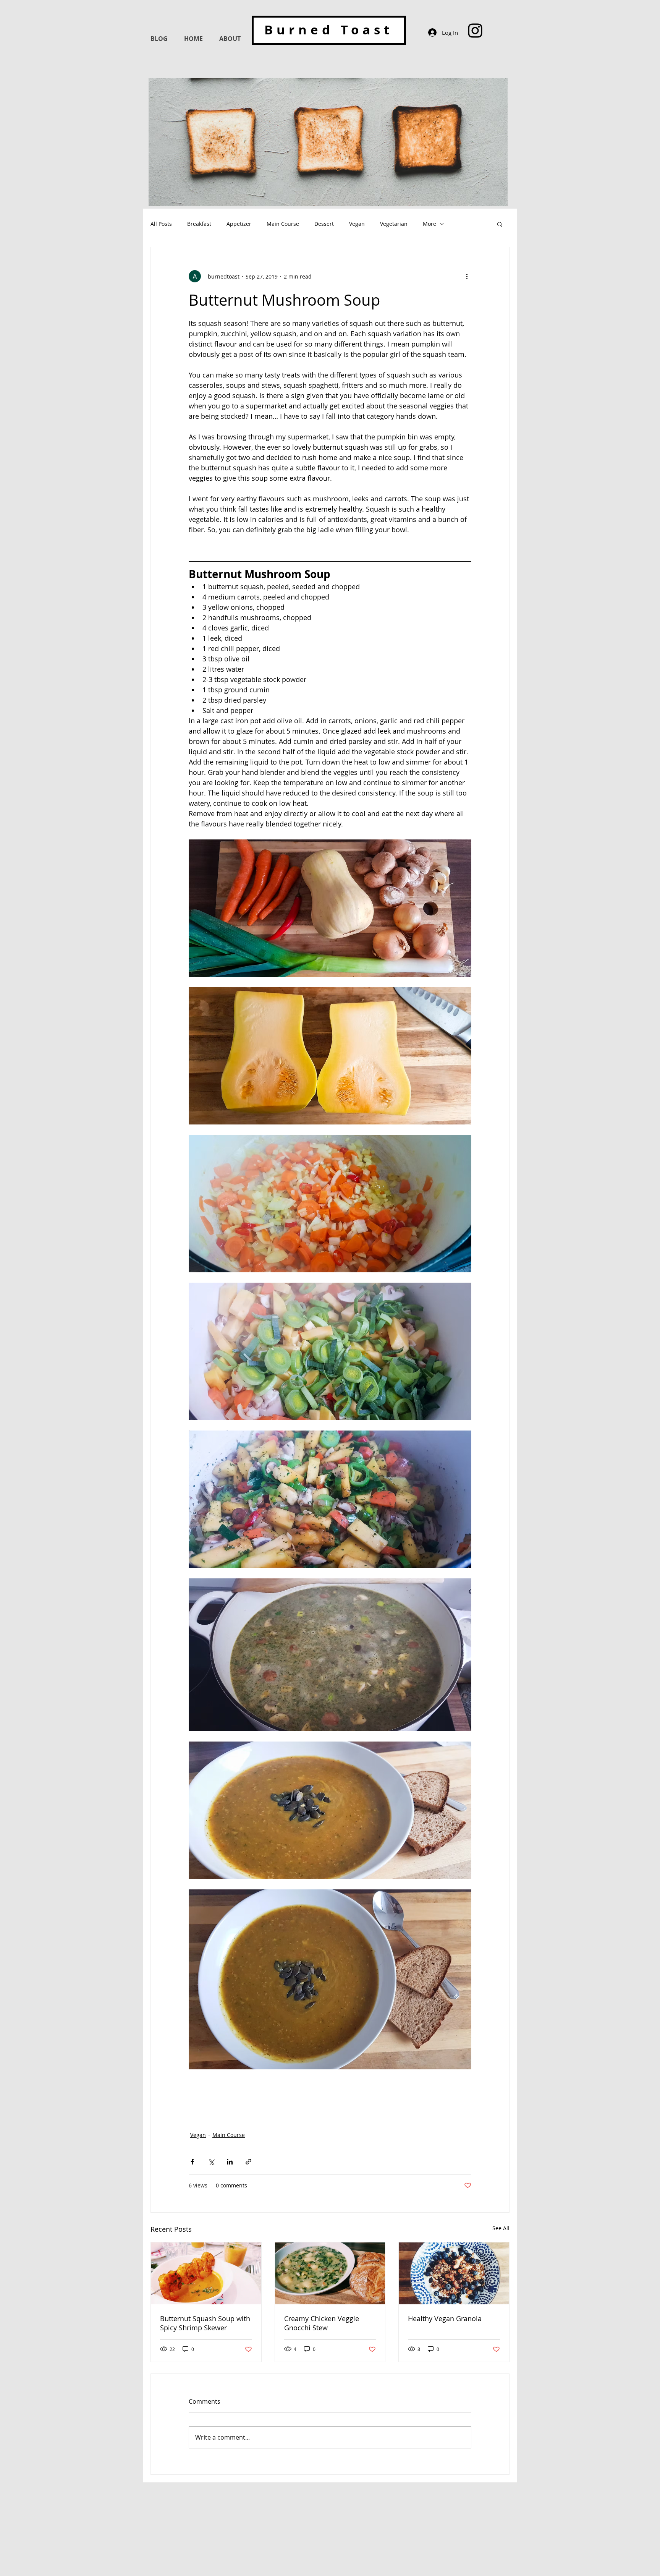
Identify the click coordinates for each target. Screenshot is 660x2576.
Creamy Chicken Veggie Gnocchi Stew (322, 2323)
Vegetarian (394, 224)
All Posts (161, 224)
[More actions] (467, 276)
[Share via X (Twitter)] (211, 2162)
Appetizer (239, 224)
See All (501, 2228)
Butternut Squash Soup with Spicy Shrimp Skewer (205, 2323)
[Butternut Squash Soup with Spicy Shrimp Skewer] (206, 2273)
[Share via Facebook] (192, 2162)
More (429, 224)
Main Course (283, 224)
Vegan (357, 224)
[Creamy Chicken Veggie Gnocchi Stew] (330, 2273)
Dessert (324, 224)
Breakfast (199, 224)
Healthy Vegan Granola (445, 2318)
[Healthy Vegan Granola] (454, 2273)
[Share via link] (248, 2162)
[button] (500, 224)
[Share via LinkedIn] (230, 2162)
